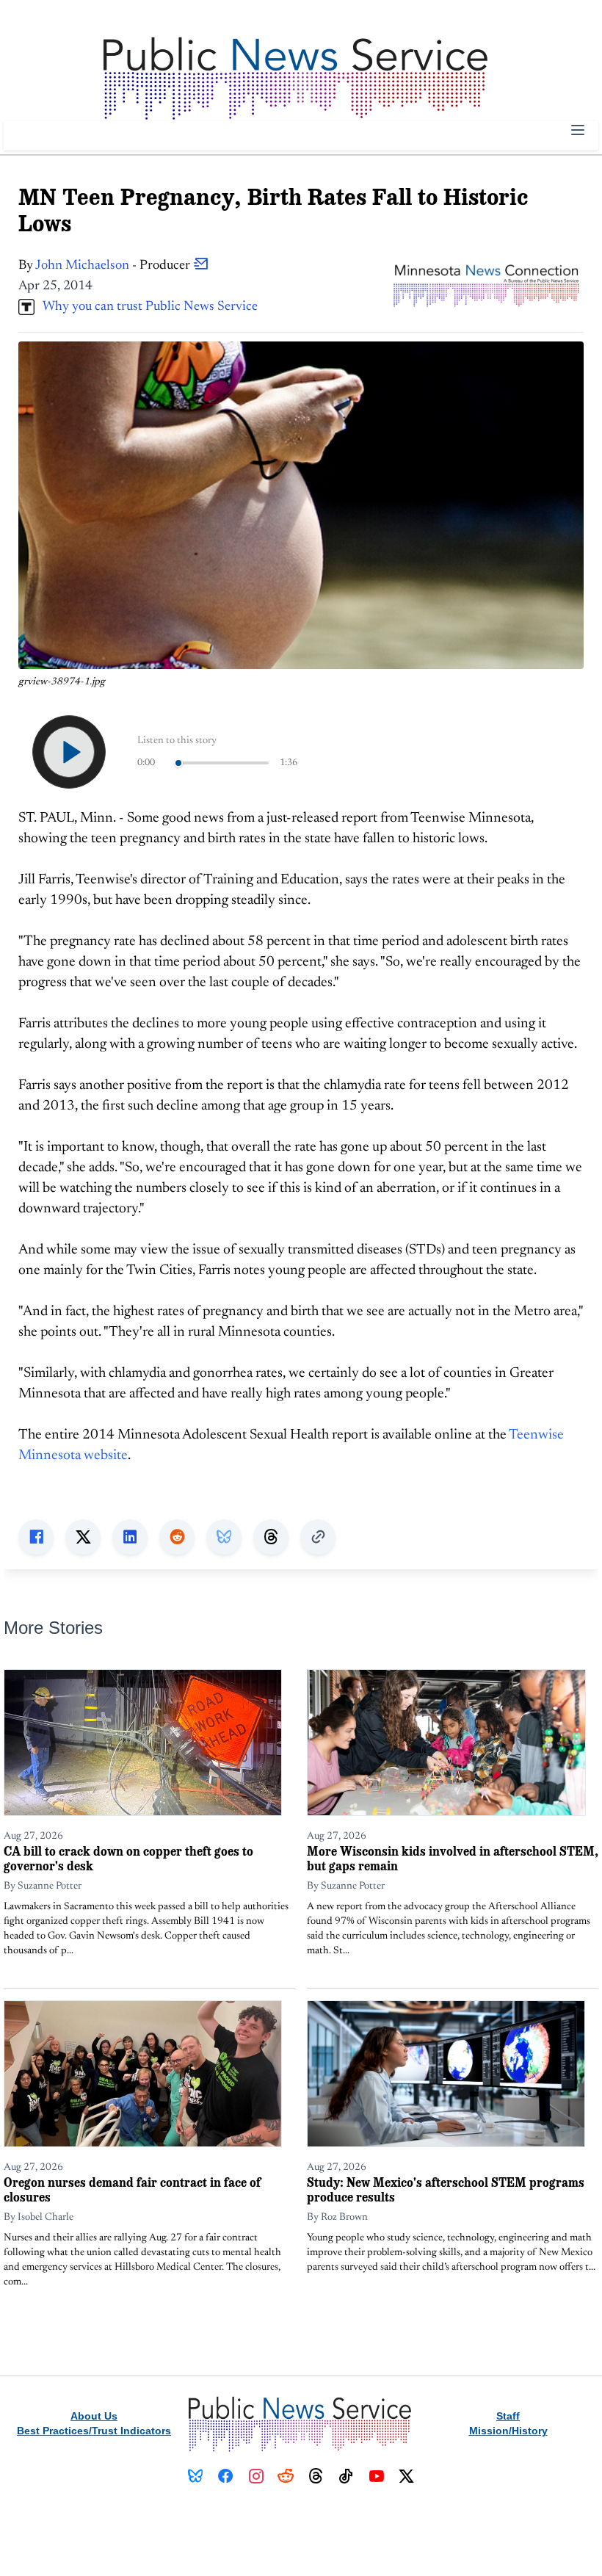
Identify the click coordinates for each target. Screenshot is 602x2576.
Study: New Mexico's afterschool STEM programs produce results (446, 2189)
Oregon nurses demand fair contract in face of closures (132, 2189)
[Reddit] (286, 2476)
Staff (508, 2416)
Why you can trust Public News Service (146, 307)
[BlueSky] (196, 2476)
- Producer (114, 266)
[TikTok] (346, 2476)
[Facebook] (226, 2476)
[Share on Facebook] (36, 1537)
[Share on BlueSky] (224, 1537)
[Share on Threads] (271, 1537)
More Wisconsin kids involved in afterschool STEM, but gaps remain (453, 1858)
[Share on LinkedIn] (130, 1537)
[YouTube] (376, 2476)
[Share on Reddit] (177, 1537)
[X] (406, 2476)
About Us (94, 2416)
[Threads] (316, 2476)
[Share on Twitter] (83, 1537)
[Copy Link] (318, 1537)
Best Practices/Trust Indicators (94, 2431)
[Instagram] (256, 2476)
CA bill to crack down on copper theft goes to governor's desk (128, 1858)
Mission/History (508, 2431)
